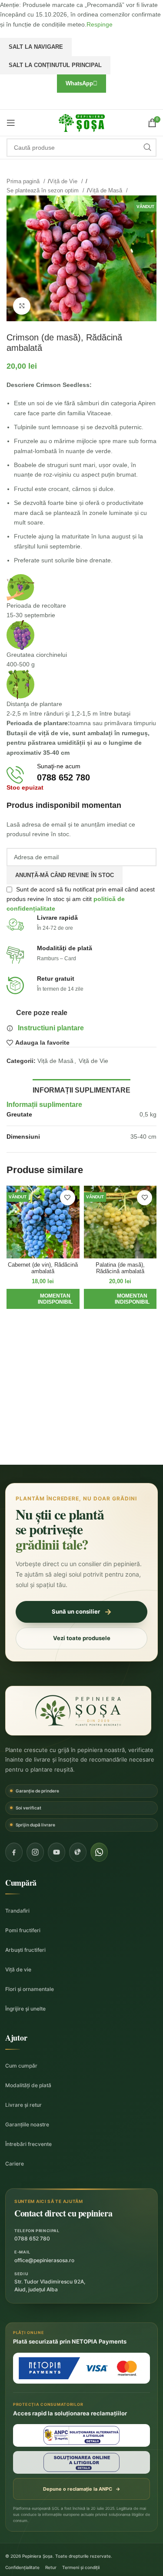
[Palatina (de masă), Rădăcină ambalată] (120, 1222)
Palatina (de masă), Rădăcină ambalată (120, 1268)
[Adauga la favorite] (68, 1198)
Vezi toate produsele (82, 1638)
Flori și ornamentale (30, 1989)
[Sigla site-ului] (82, 122)
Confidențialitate (22, 2567)
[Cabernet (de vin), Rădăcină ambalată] (43, 1222)
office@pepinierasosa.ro (44, 2260)
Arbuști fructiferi (25, 1950)
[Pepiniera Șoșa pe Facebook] (14, 1852)
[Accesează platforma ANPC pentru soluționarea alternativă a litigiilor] (81, 2435)
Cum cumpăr (21, 2066)
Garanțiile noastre (27, 2124)
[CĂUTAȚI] (147, 148)
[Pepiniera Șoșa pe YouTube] (57, 1852)
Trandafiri (17, 1911)
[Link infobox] (81, 775)
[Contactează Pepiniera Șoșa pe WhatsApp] (99, 1852)
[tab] (81, 1089)
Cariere (15, 2164)
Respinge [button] (100, 24)
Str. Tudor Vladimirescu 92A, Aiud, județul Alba (50, 2285)
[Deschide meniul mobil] (11, 123)
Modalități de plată (28, 2085)
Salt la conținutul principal (55, 65)
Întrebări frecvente (28, 2144)
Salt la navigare (36, 47)
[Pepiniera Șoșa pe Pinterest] (78, 1852)
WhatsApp (79, 83)
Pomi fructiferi (23, 1930)
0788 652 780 (32, 2238)
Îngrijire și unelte (25, 2009)
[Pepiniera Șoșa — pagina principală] (78, 1711)
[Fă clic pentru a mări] (22, 306)
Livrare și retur (23, 2105)
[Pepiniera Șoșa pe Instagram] (35, 1852)
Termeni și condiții (81, 2567)
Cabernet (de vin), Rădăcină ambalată (43, 1268)
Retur (51, 2567)
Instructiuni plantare (51, 1028)
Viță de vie (18, 1969)
